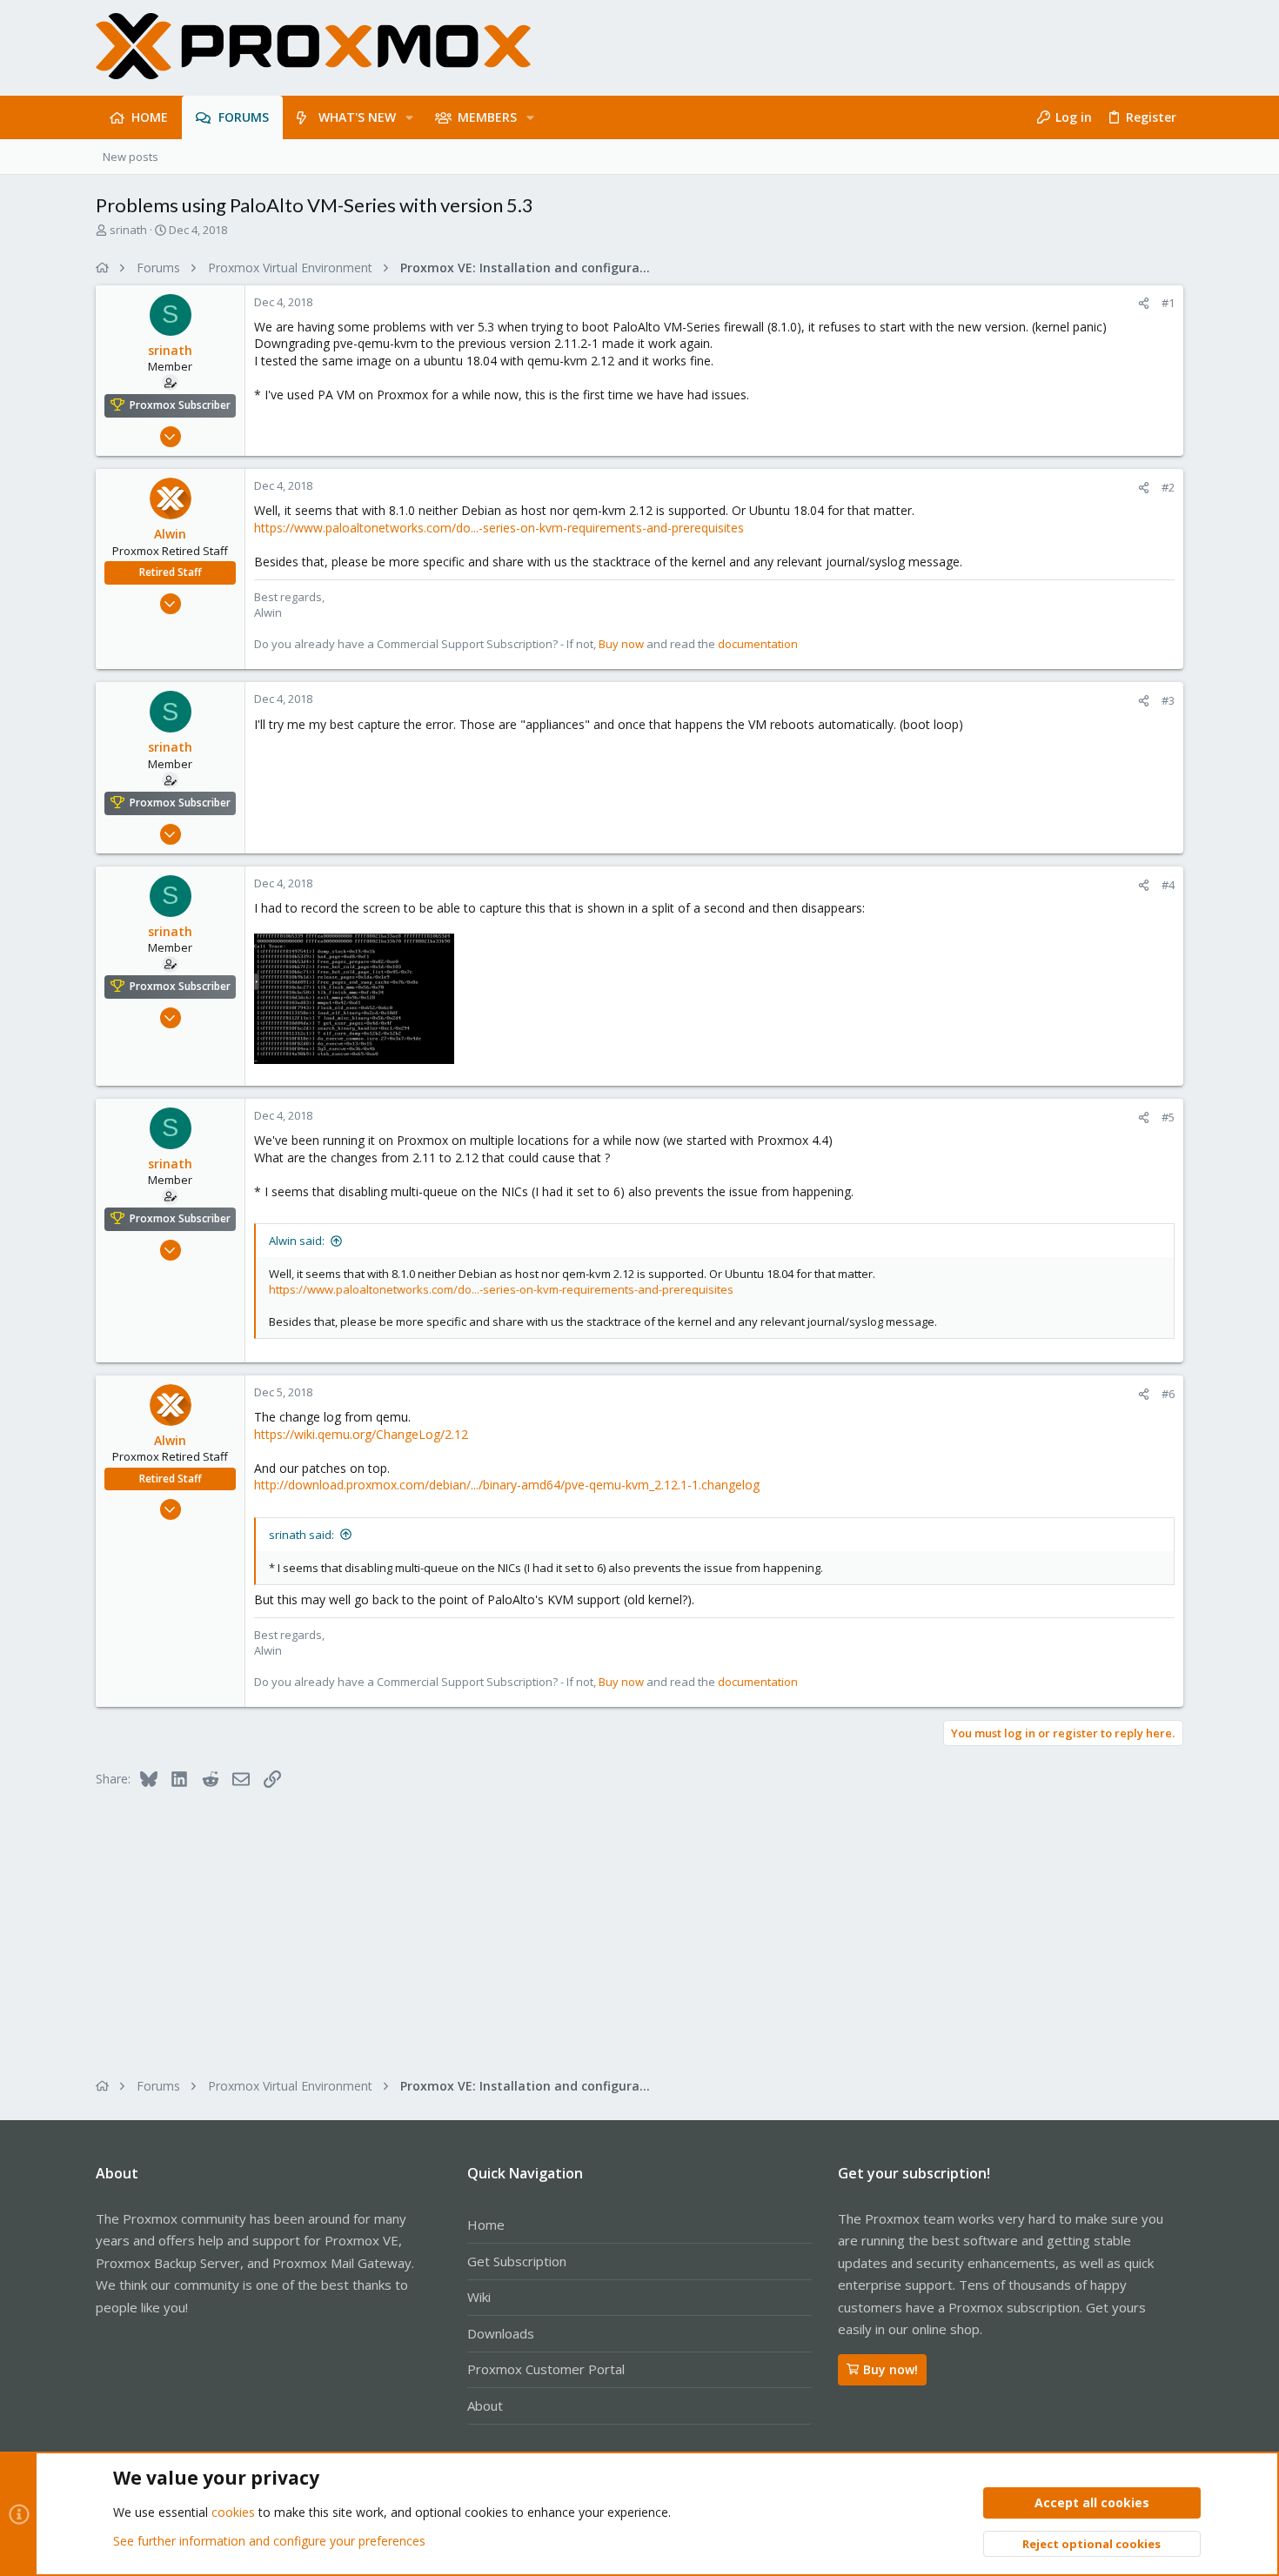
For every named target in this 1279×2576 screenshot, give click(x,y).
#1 (1168, 303)
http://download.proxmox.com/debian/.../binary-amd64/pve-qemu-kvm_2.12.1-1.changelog (507, 1485)
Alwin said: (297, 1241)
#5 (1168, 1117)
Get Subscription (517, 2261)
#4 (1168, 885)
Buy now (621, 644)
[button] (409, 117)
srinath (128, 230)
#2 (1168, 487)
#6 (1168, 1394)
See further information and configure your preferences (269, 2541)
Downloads (501, 2333)
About (485, 2405)
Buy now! (891, 2369)
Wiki (479, 2297)
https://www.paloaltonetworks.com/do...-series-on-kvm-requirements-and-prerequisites (499, 528)
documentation (758, 644)
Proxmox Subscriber (180, 405)
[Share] (1144, 303)
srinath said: (301, 1535)
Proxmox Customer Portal (546, 2369)
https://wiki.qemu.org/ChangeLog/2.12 (361, 1434)
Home (486, 2225)
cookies (233, 2512)
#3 (1168, 700)
